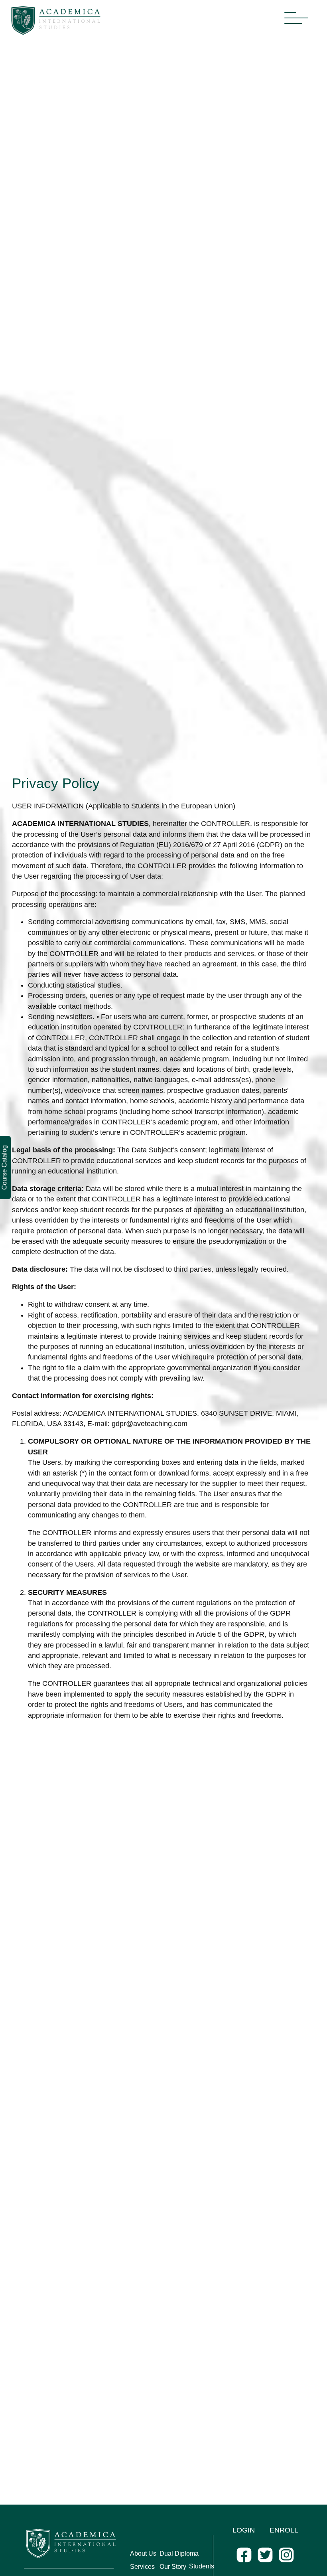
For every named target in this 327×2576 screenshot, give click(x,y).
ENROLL (284, 2530)
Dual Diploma (179, 2553)
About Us (143, 2553)
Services (142, 2567)
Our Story (173, 2567)
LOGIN (244, 2530)
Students (202, 2566)
